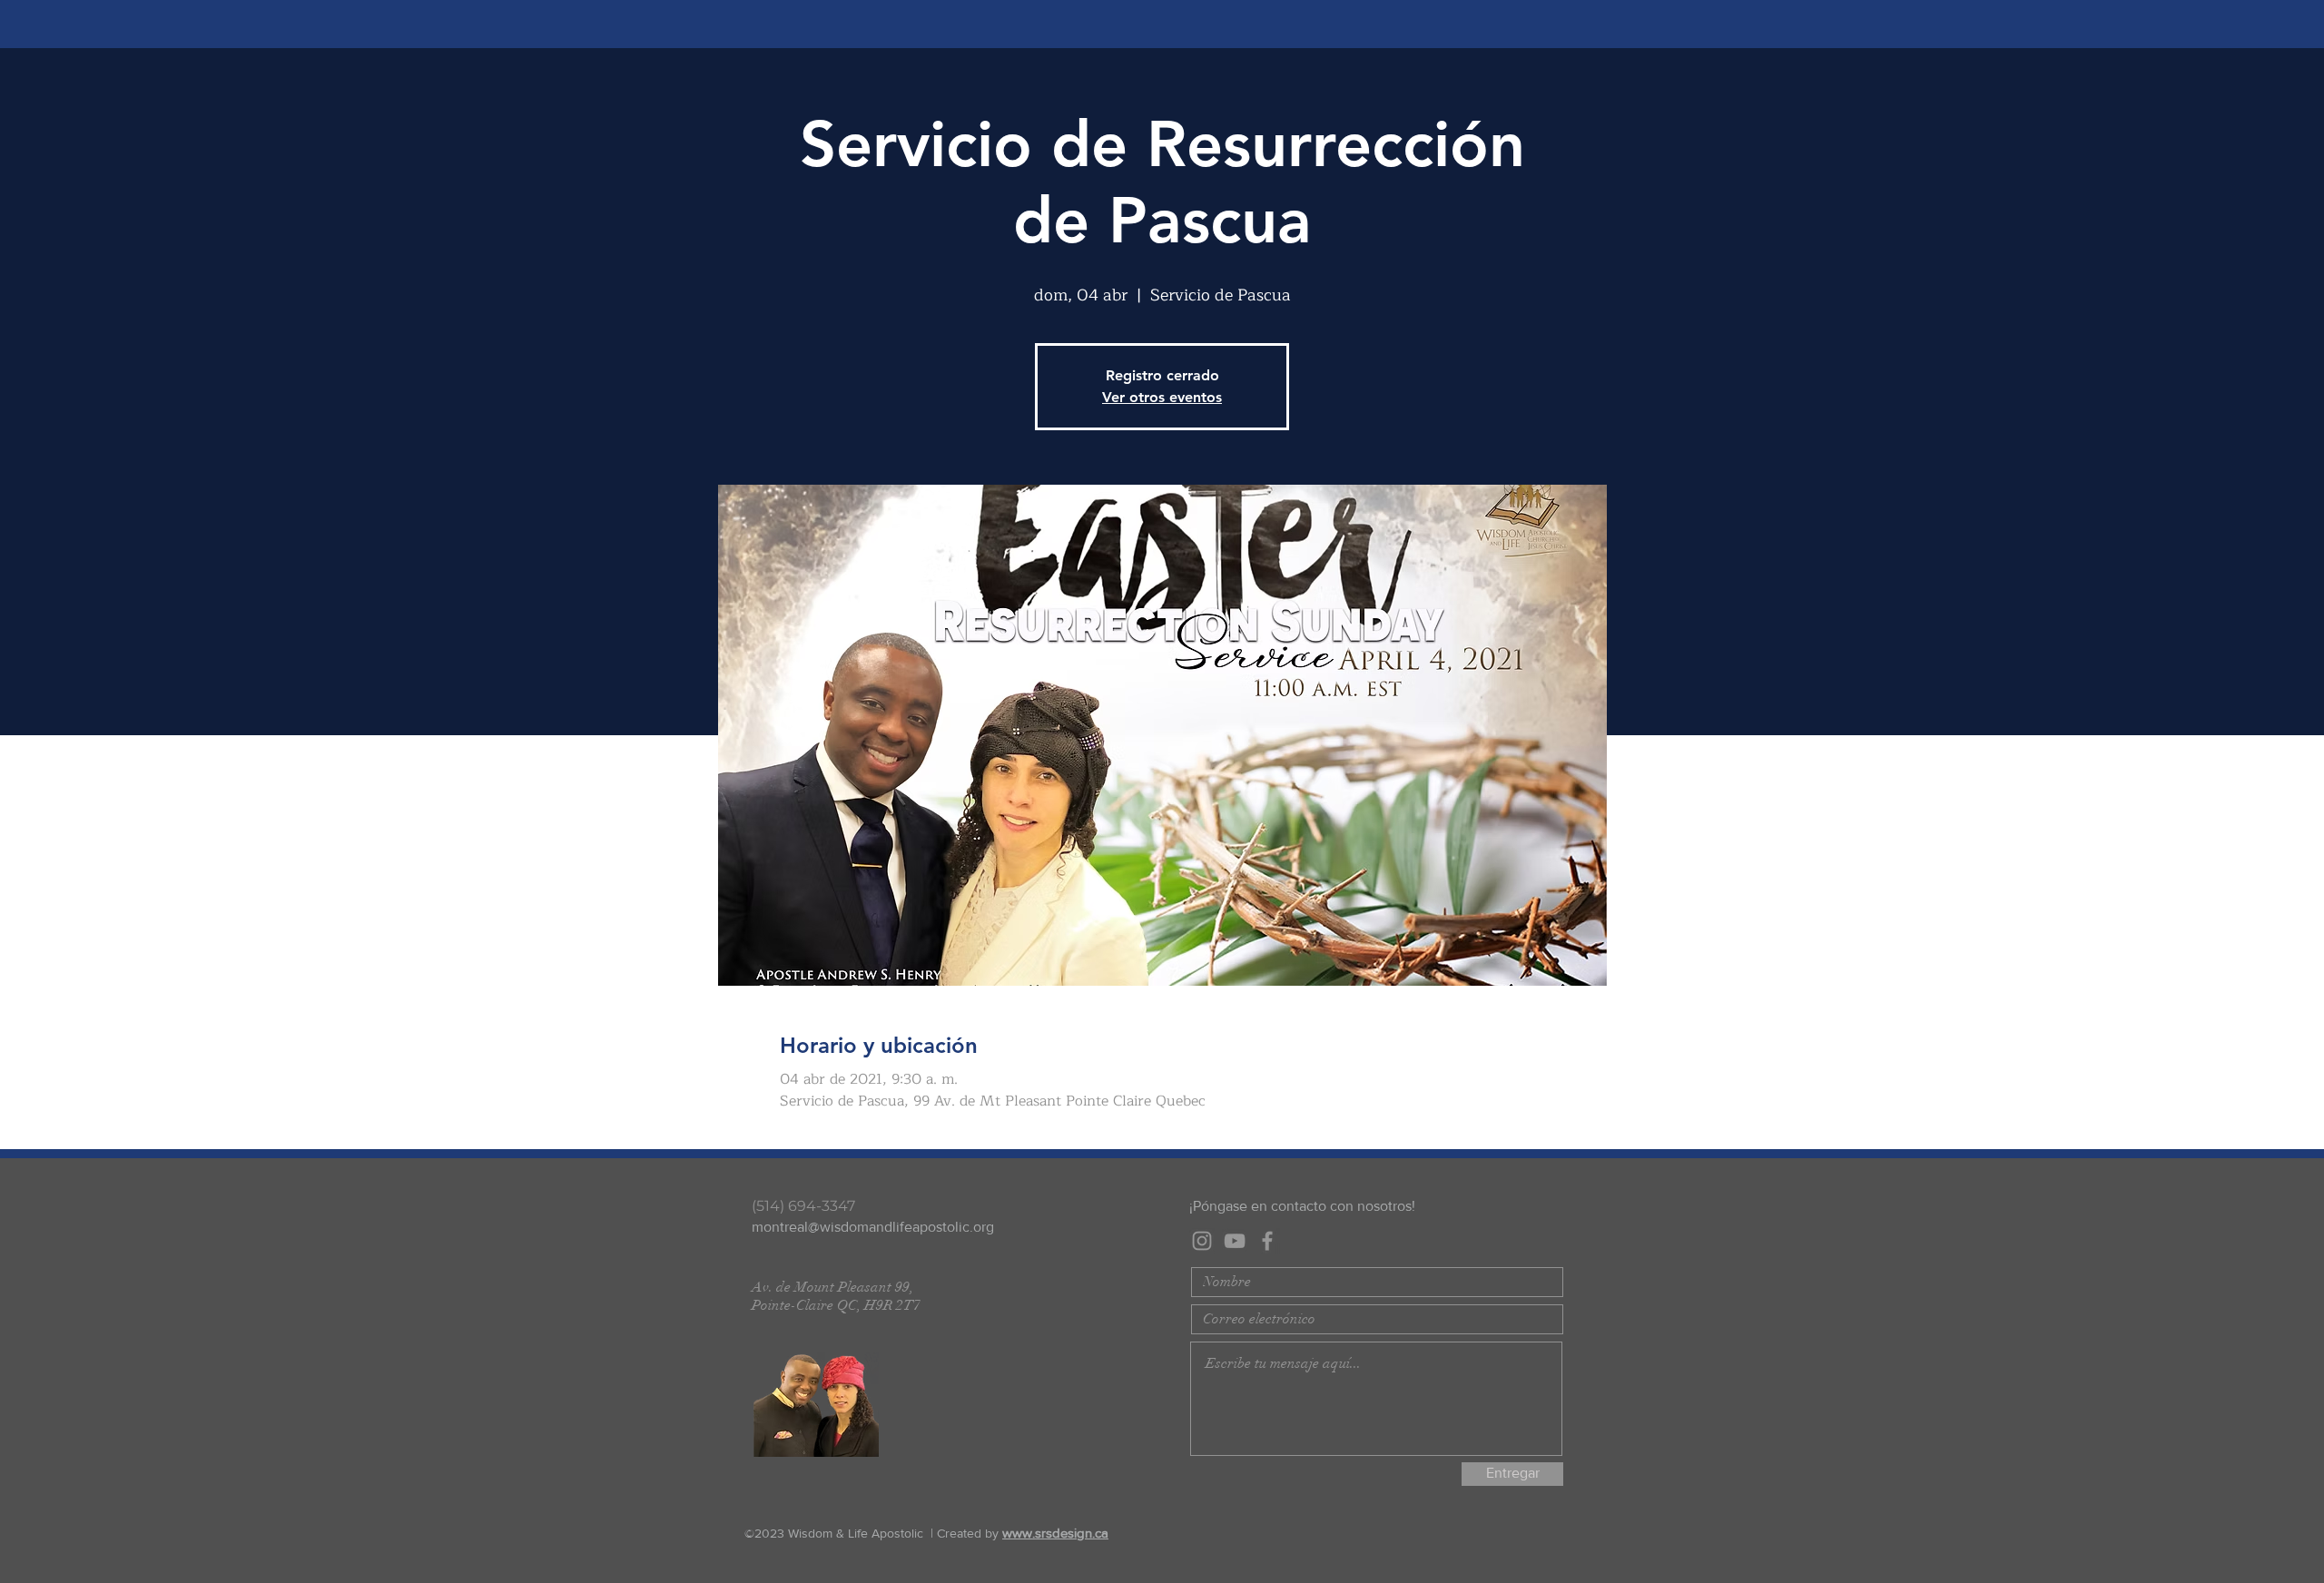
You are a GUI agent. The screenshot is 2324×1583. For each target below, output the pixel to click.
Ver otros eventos (1162, 397)
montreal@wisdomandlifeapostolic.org (873, 1227)
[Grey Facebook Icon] (1267, 1241)
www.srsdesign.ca (1055, 1533)
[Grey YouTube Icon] (1235, 1241)
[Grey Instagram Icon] (1202, 1241)
